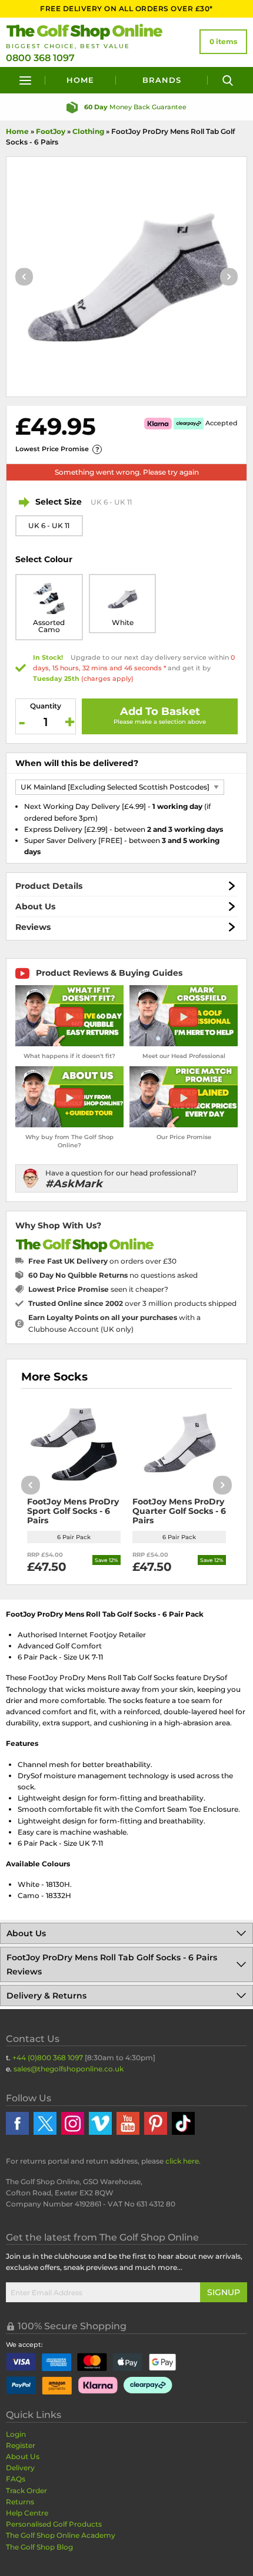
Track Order (26, 2491)
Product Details (49, 886)
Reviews (33, 927)
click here (182, 2161)
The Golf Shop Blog (39, 2547)
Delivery (20, 2468)
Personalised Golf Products (54, 2524)
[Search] (227, 80)
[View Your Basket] (223, 42)
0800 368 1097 (40, 58)
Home (80, 80)
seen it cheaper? (98, 1289)
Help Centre (27, 2513)
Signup (224, 2292)
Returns (20, 2502)
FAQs (16, 2479)
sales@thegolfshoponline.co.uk (69, 2069)
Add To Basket (160, 711)
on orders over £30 (102, 1261)
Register (21, 2445)
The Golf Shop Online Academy (61, 2535)
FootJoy (51, 131)
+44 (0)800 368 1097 (48, 2058)
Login (16, 2434)
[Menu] (26, 80)
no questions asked (113, 1275)
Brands (162, 80)
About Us (35, 906)
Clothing (88, 131)
